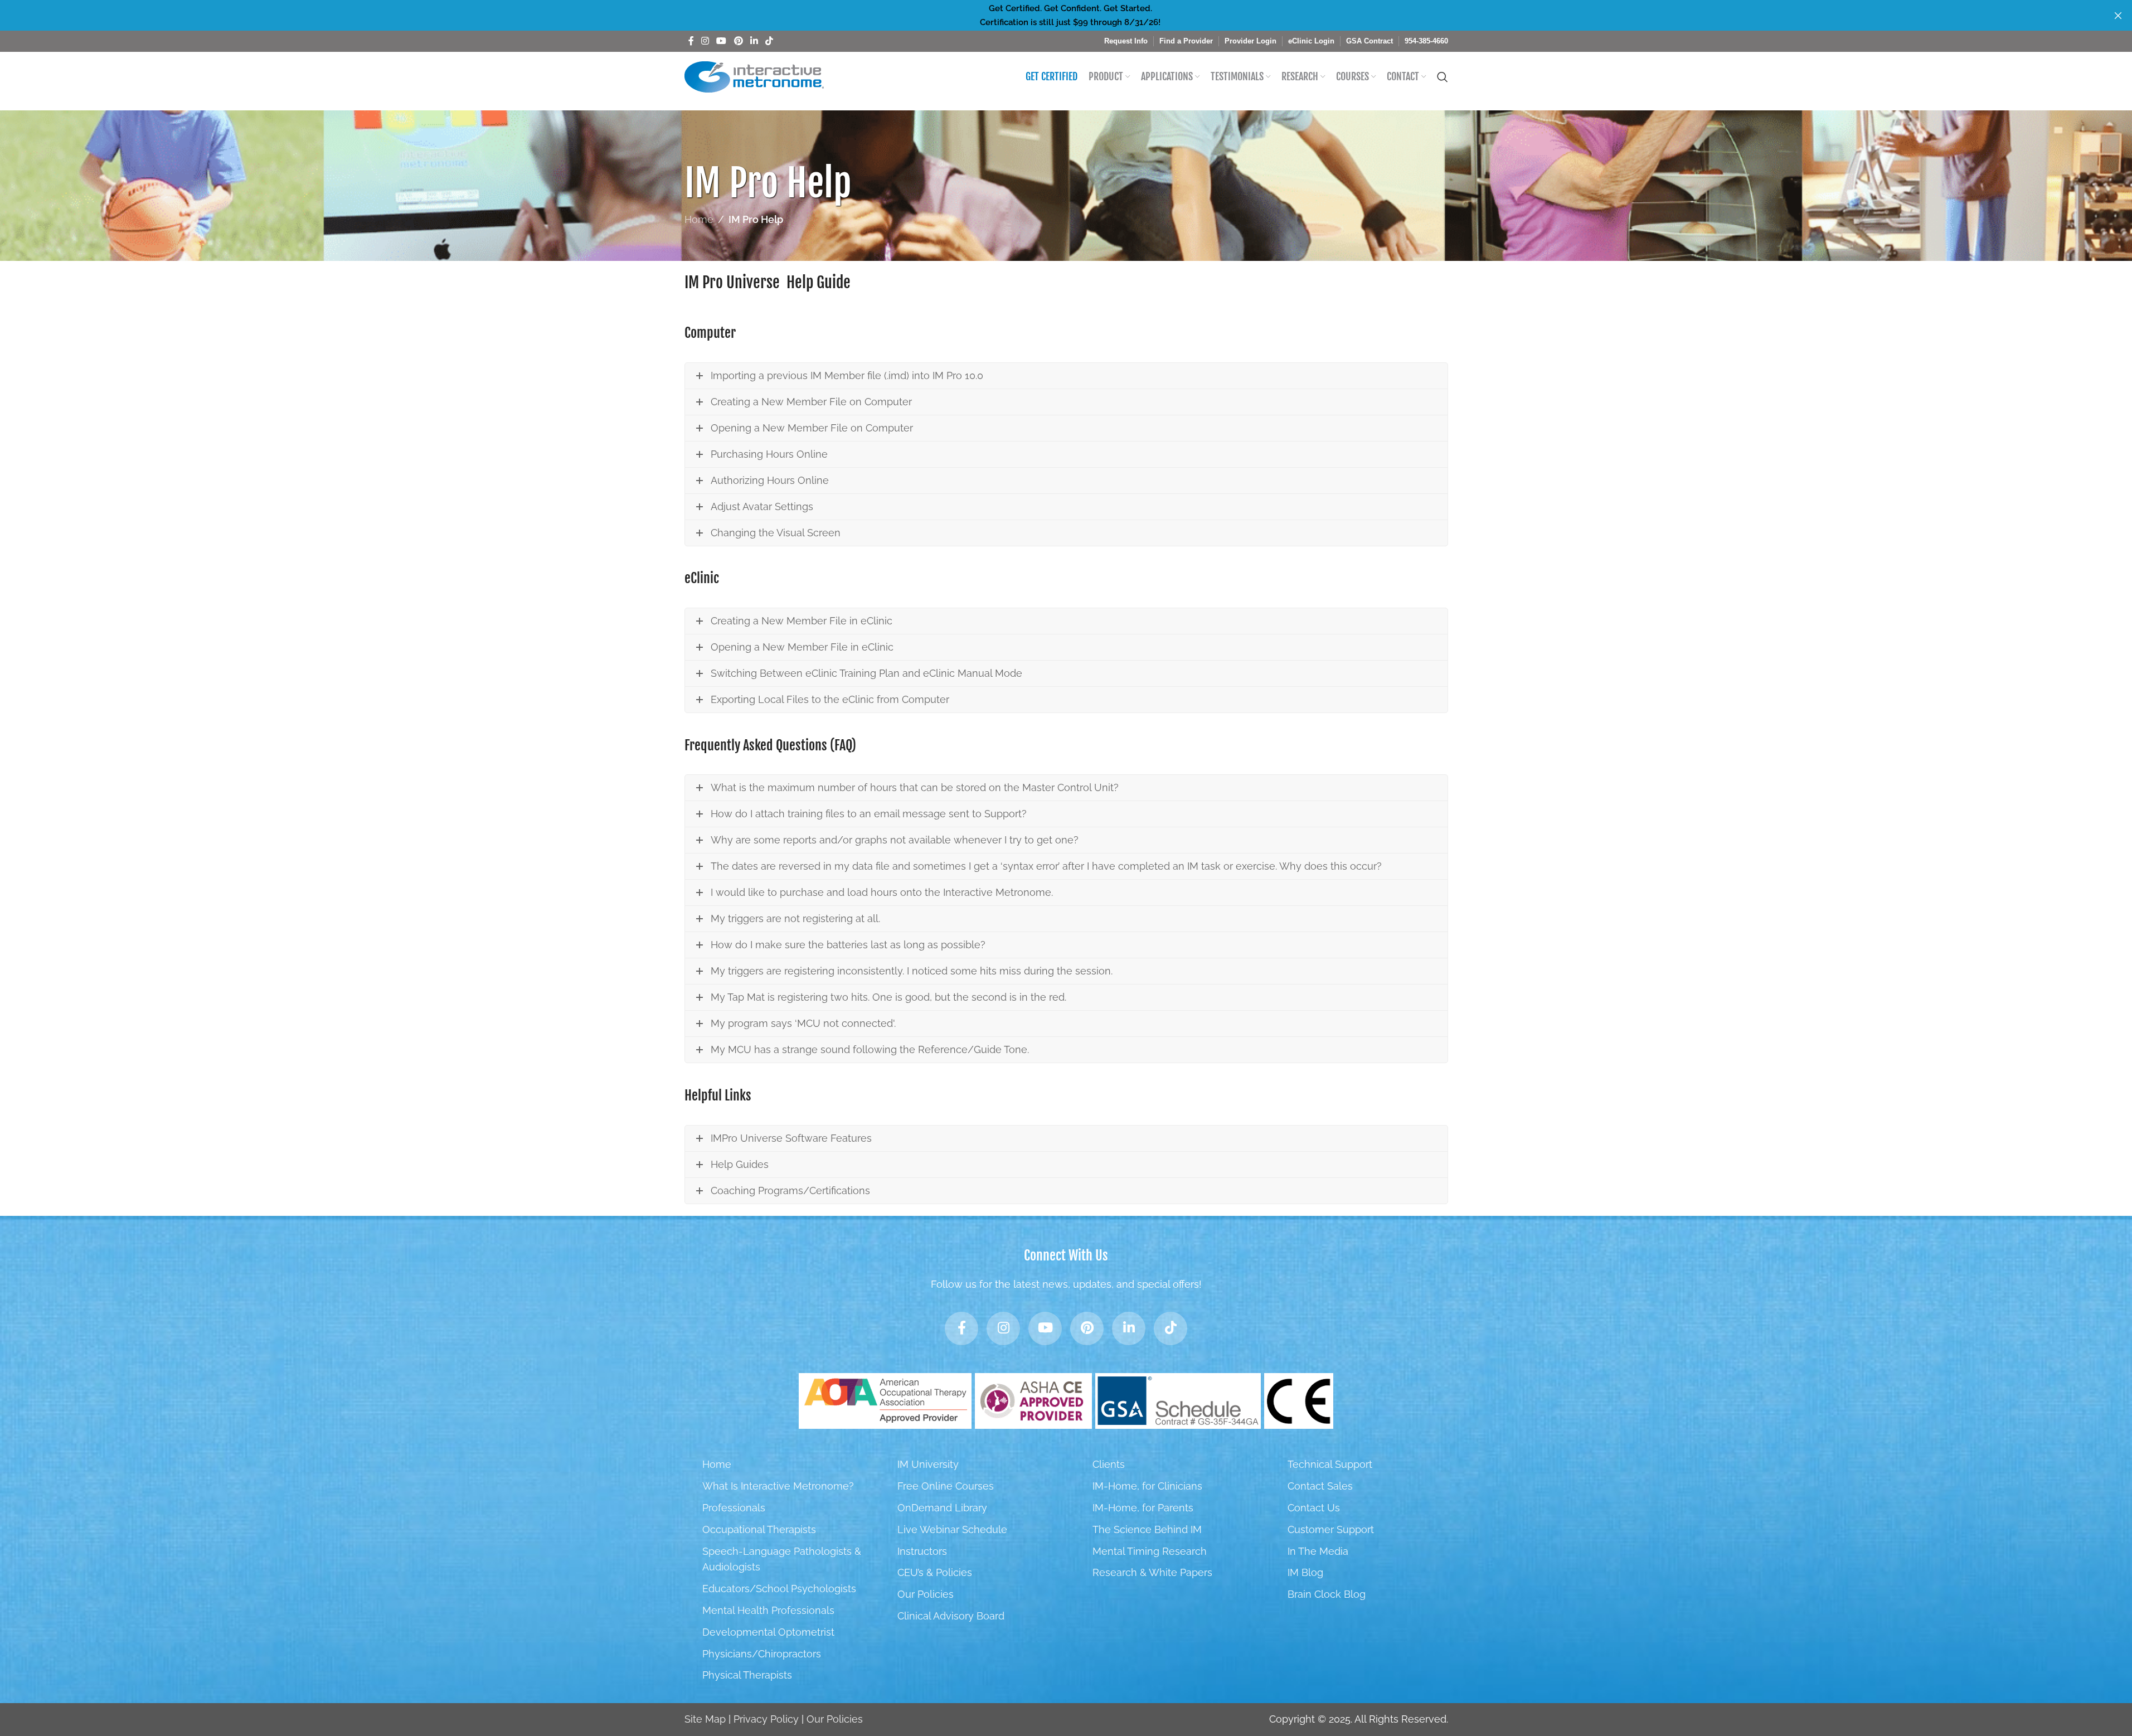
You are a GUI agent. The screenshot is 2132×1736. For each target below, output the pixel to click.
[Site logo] (754, 76)
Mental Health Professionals (768, 1610)
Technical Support (1330, 1464)
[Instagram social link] (705, 41)
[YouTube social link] (722, 41)
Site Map (705, 1719)
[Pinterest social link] (738, 41)
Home (699, 219)
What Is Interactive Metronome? (778, 1486)
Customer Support (1331, 1529)
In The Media (1318, 1551)
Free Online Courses (946, 1486)
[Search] (1443, 77)
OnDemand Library (942, 1508)
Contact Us (1314, 1508)
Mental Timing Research (1150, 1551)
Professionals (734, 1508)
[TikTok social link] (769, 41)
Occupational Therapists (759, 1529)
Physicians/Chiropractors (762, 1654)
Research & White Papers (1152, 1572)
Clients (1109, 1464)
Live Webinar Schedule (952, 1529)
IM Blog (1305, 1572)
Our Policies (926, 1594)
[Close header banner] (2118, 15)
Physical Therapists (747, 1675)
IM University (928, 1464)
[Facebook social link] (691, 41)
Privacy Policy (766, 1719)
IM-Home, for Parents (1143, 1508)
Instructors (922, 1551)
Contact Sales (1320, 1486)
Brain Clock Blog (1327, 1594)
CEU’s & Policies (935, 1572)
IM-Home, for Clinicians (1147, 1486)
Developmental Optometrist (768, 1632)
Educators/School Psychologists (779, 1589)
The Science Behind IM (1147, 1529)
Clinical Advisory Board (951, 1616)
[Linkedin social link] (754, 41)
